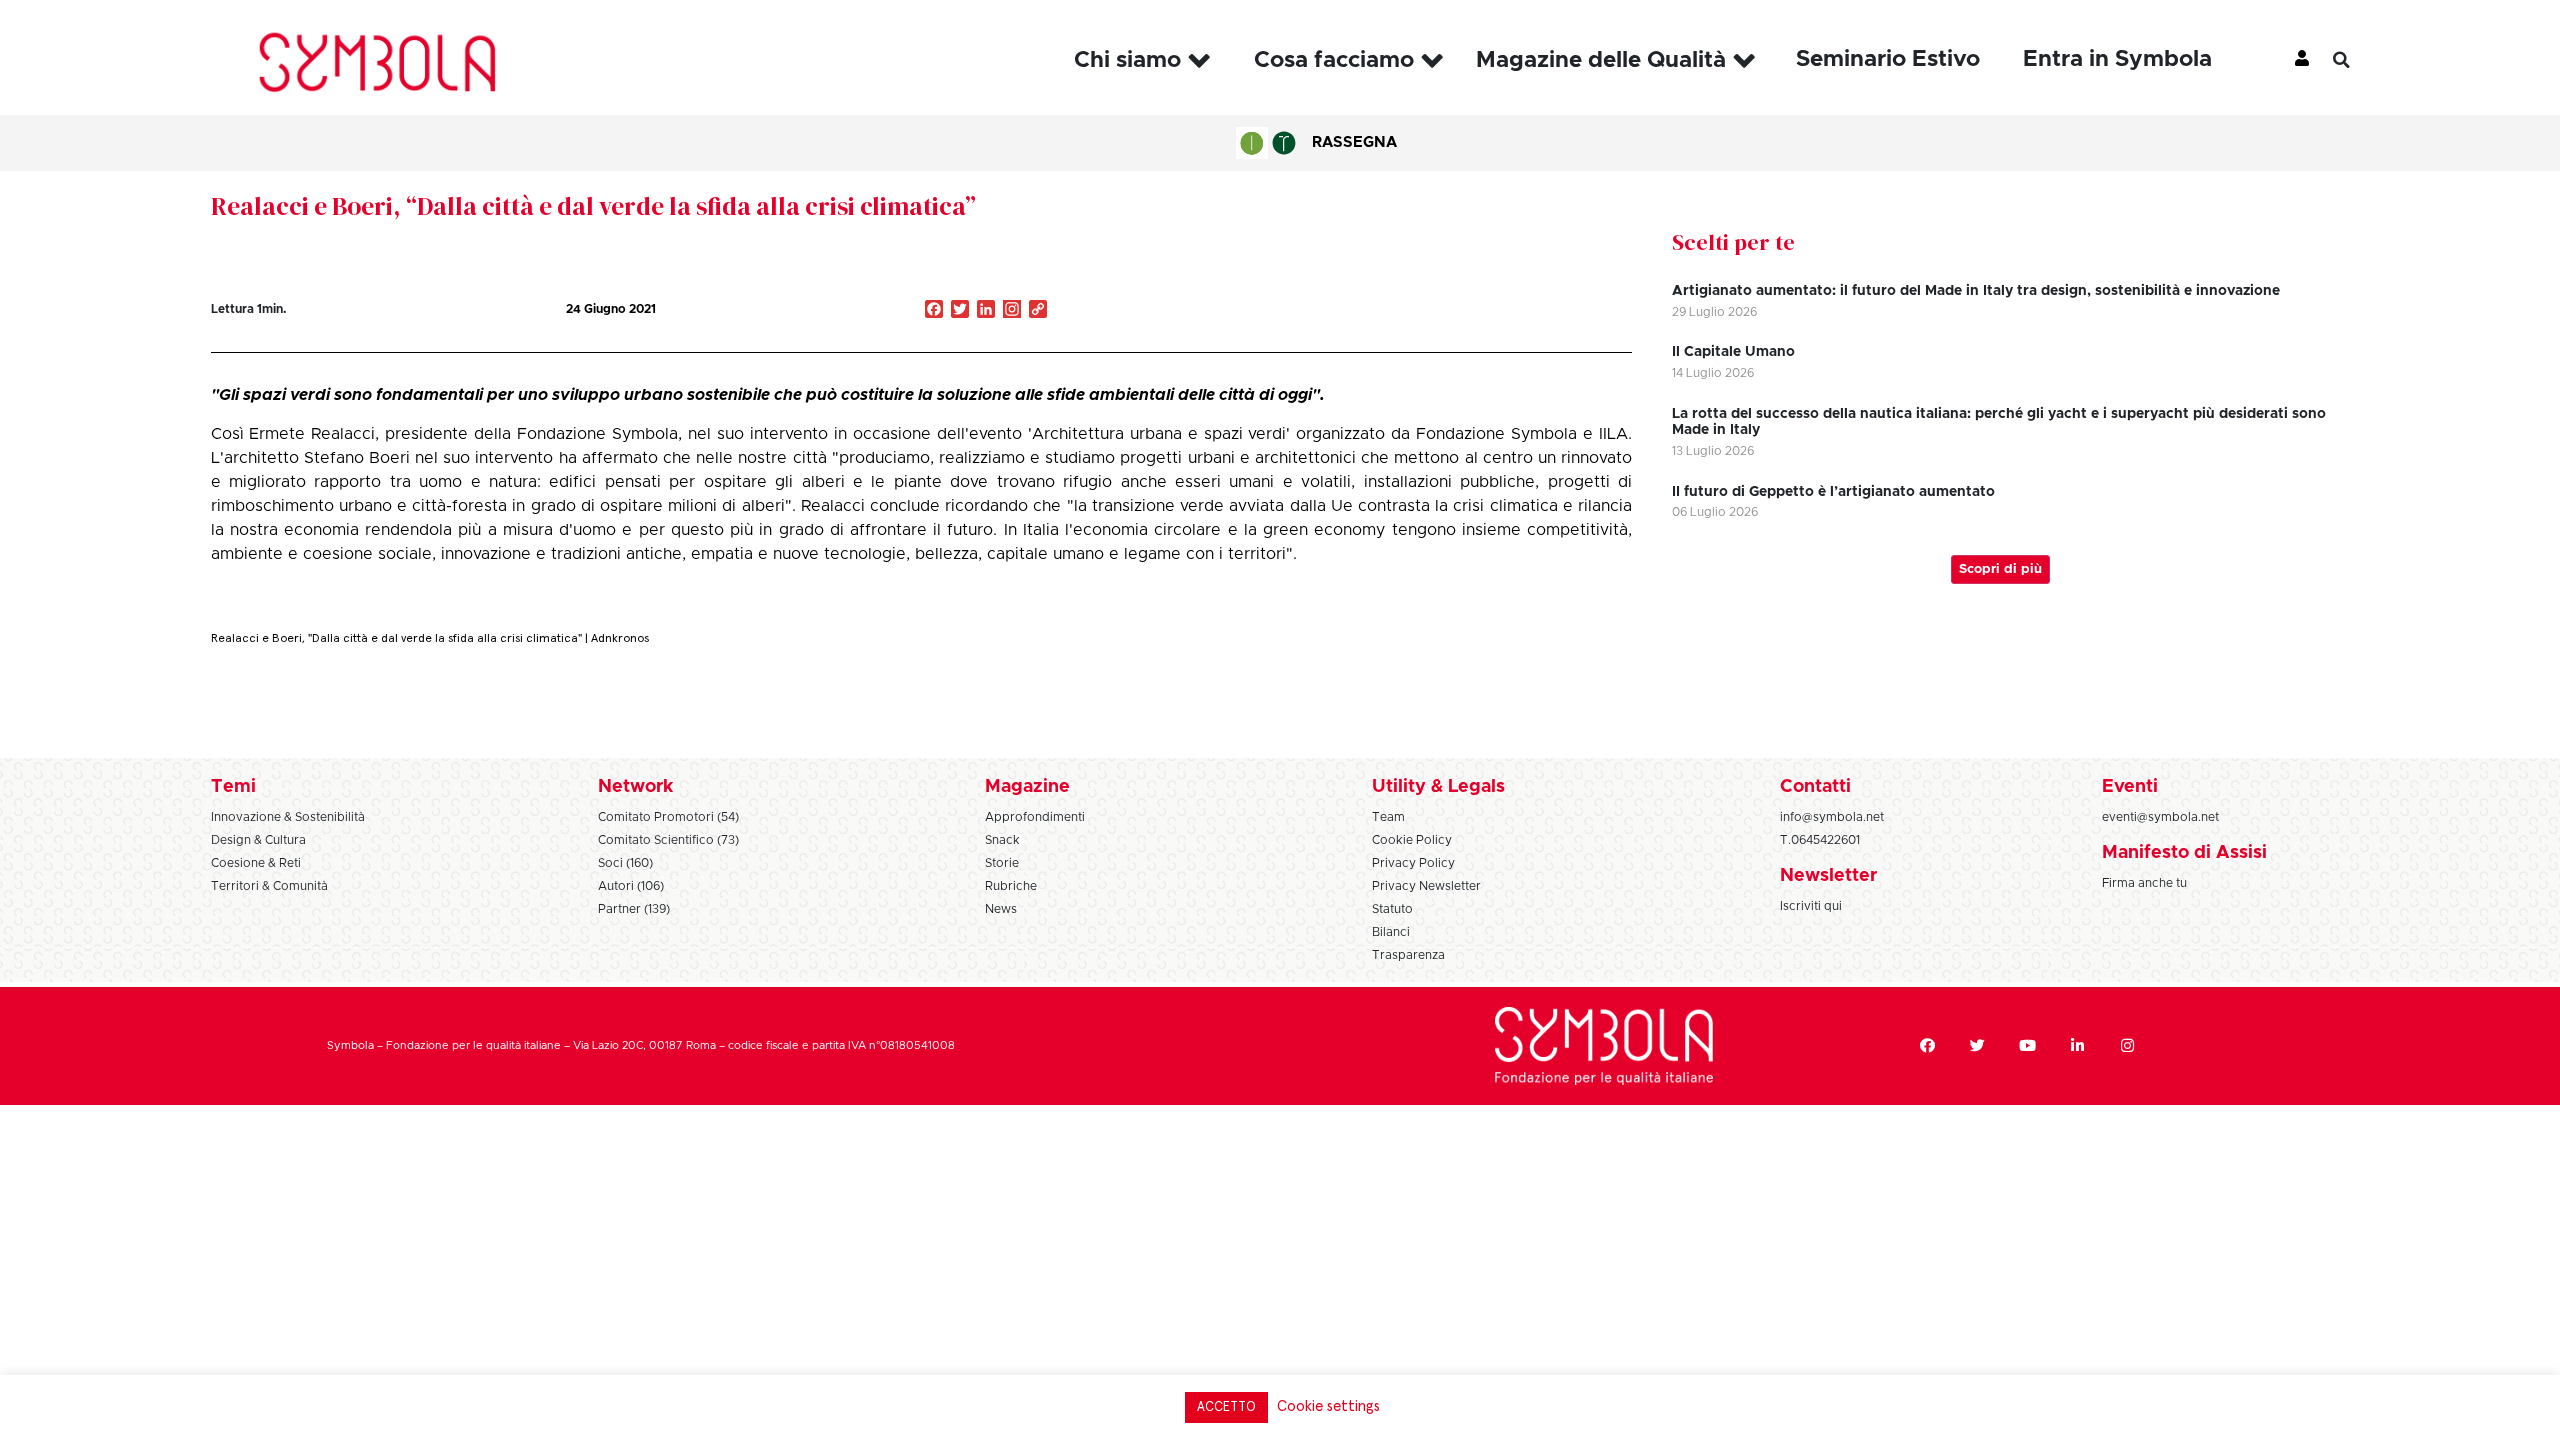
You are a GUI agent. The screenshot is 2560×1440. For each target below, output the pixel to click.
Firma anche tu (2144, 883)
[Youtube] (2028, 1046)
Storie (1002, 863)
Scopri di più (2000, 569)
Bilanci (1391, 932)
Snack (1002, 840)
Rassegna (1354, 142)
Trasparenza (1408, 955)
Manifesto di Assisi (2184, 853)
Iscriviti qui (1811, 906)
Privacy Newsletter (1426, 886)
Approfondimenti (1035, 817)
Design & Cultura (258, 840)
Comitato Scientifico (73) (668, 840)
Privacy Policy (1413, 863)
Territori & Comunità (269, 886)
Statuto (1392, 909)
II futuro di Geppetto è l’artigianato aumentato (1833, 492)
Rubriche (1011, 886)
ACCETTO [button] (1226, 1407)
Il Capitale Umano (1733, 352)
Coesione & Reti (256, 863)
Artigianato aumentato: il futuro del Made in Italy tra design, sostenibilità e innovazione (1976, 291)
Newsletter (1828, 876)
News (1001, 909)
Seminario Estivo (1888, 59)
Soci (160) (625, 863)
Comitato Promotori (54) (668, 817)
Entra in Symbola (2117, 59)
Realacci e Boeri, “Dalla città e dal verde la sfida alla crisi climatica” (593, 206)
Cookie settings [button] (1328, 1406)
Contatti (1815, 787)
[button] (2356, 60)
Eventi (2130, 787)
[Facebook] (1928, 1046)
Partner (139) (634, 909)
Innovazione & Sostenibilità (288, 817)
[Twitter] (1978, 1046)
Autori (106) (631, 886)
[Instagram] (1012, 311)
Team (1388, 817)
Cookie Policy (1412, 840)
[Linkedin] (2078, 1046)
